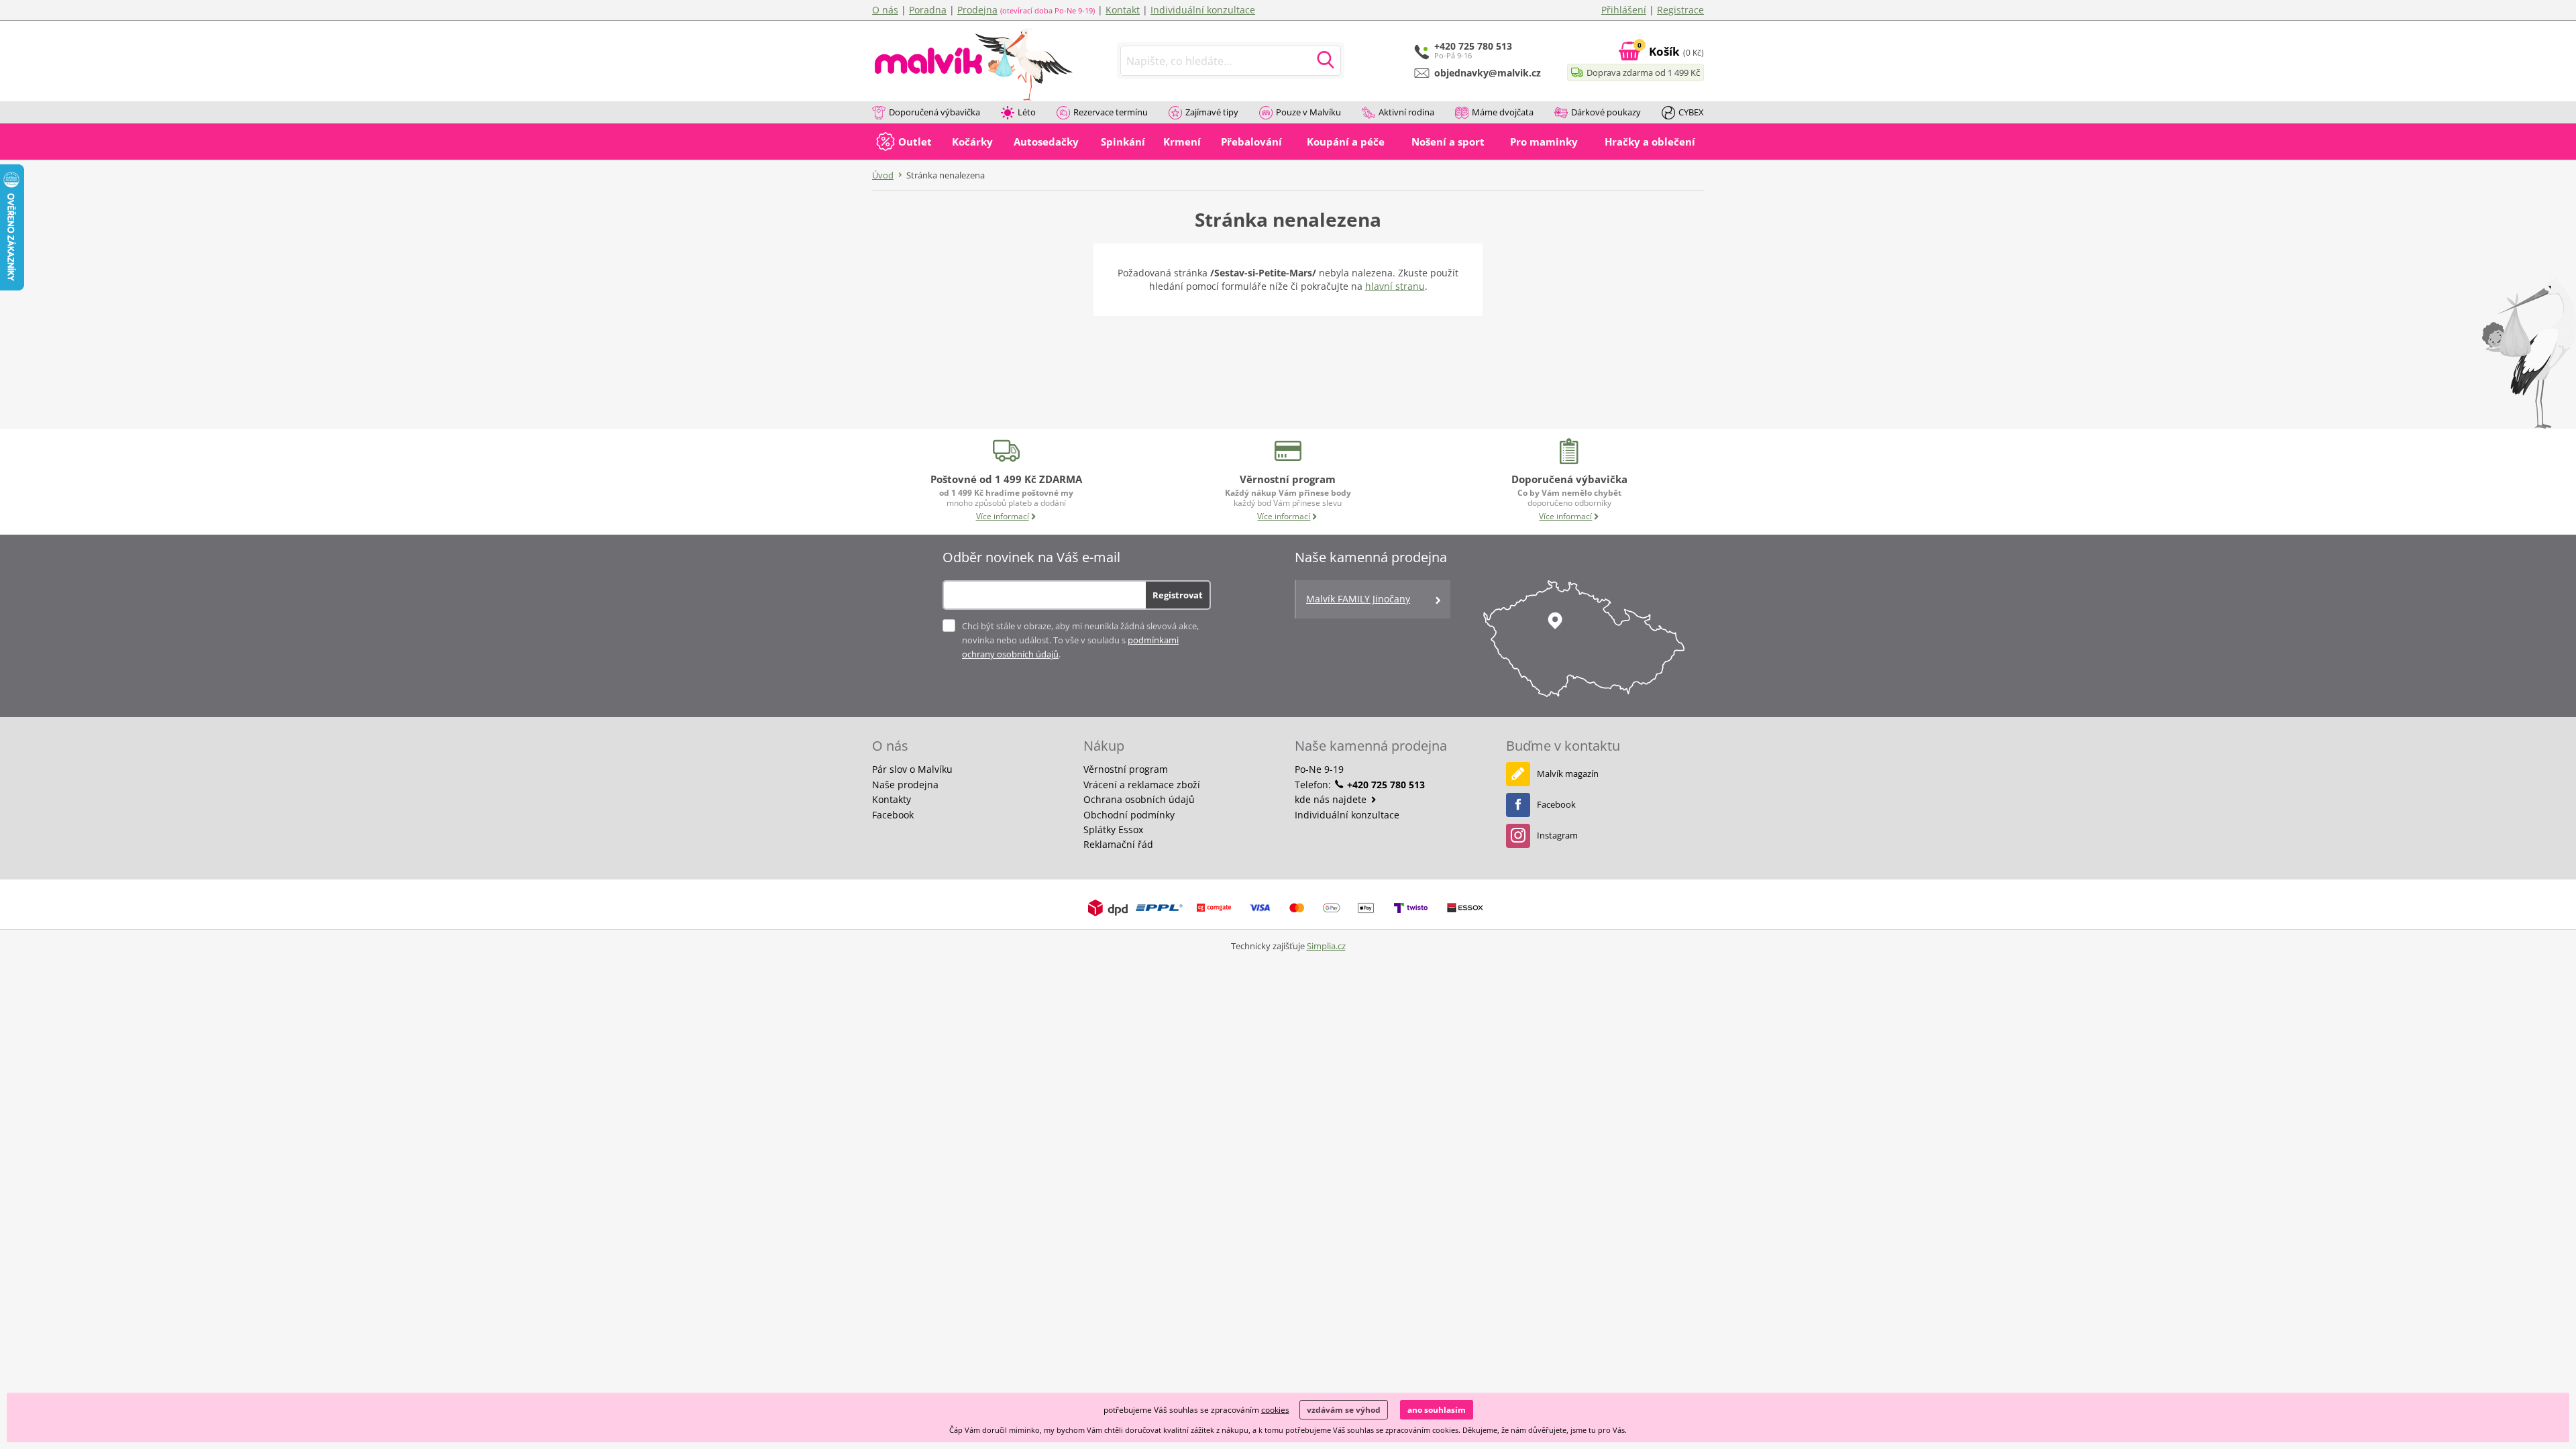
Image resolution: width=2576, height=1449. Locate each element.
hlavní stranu (1395, 286)
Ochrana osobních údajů (1139, 799)
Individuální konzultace (1203, 10)
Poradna (928, 10)
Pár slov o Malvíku (912, 769)
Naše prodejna (905, 785)
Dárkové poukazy (1606, 112)
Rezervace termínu (1111, 112)
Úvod (883, 175)
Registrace (1680, 10)
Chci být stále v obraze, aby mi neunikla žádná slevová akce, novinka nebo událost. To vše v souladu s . (1080, 640)
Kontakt (1123, 10)
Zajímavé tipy (1212, 112)
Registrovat (1178, 595)
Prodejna (977, 10)
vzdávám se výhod (1344, 1410)
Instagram (1557, 835)
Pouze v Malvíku (1308, 112)
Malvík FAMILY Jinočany (1358, 599)
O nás (885, 10)
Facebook (893, 815)
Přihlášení (1624, 10)
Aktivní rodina (1406, 112)
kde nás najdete (1332, 799)
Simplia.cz (1326, 946)
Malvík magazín (1568, 773)
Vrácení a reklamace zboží (1142, 785)
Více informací (1003, 516)
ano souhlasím (1437, 1410)
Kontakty (892, 799)
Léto (1027, 112)
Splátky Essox (1113, 829)
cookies (1275, 1410)
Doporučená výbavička (934, 112)
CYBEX (1691, 112)
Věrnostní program (1126, 769)
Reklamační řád (1118, 844)
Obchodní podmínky (1129, 815)
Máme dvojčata (1503, 112)
